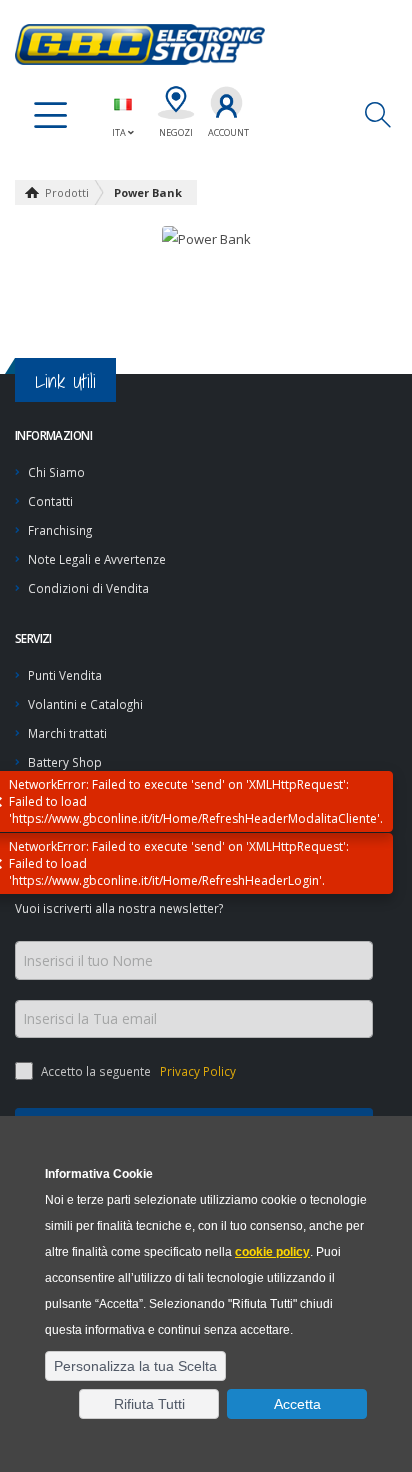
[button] (135, 1366)
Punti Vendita (65, 675)
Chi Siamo (56, 472)
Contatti (50, 501)
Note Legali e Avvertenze (97, 559)
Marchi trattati (67, 733)
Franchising (60, 530)
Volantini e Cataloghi (85, 704)
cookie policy (272, 1252)
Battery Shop (65, 762)
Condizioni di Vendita (88, 588)
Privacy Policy (196, 1071)
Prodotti (67, 192)
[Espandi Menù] (51, 116)
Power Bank (148, 192)
